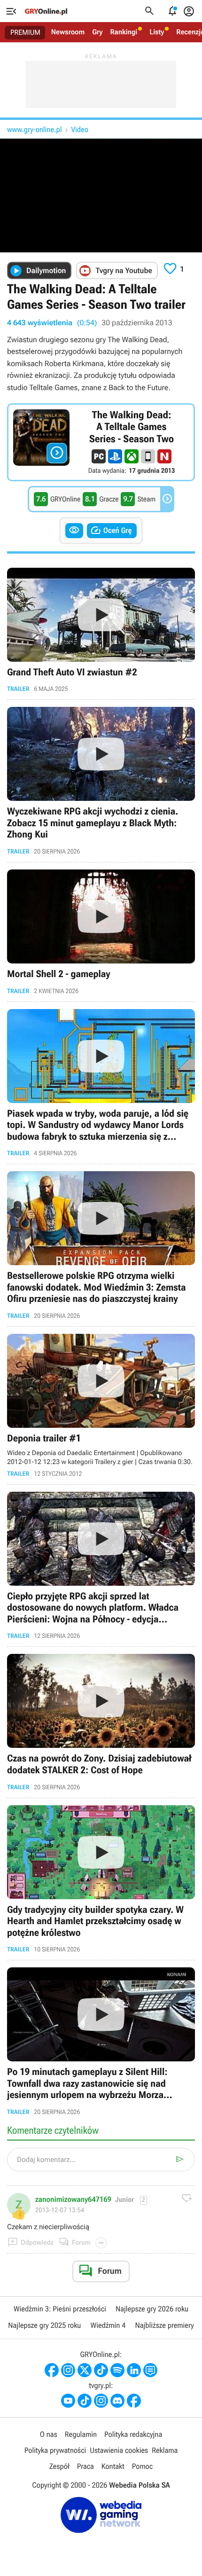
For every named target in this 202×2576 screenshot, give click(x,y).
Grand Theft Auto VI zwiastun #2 (101, 630)
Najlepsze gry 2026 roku (152, 2309)
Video (79, 129)
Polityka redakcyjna (133, 2434)
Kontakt (113, 2466)
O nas (49, 2434)
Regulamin (81, 2434)
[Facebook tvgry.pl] (134, 2401)
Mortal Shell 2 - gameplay (101, 932)
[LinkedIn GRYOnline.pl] (134, 2370)
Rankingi (124, 32)
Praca (85, 2466)
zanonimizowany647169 (73, 2200)
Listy (157, 32)
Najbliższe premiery (164, 2325)
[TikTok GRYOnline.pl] (101, 2370)
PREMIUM (25, 32)
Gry (97, 32)
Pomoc (142, 2466)
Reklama (165, 2450)
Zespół (59, 2466)
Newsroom (68, 32)
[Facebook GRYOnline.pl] (52, 2370)
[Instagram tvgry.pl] (101, 2401)
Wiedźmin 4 (108, 2325)
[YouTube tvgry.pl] (68, 2401)
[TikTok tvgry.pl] (85, 2401)
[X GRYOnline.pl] (85, 2370)
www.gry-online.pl (34, 129)
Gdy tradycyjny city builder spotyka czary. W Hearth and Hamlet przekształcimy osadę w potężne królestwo (101, 1879)
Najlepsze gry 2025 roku (44, 2325)
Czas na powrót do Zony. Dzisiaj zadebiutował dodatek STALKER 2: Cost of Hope (101, 1722)
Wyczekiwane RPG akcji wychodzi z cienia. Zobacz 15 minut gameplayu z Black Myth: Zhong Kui (101, 781)
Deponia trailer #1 (101, 1405)
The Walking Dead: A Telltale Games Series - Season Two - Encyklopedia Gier (101, 442)
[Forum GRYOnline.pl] (150, 2370)
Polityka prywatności (55, 2450)
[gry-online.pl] (46, 11)
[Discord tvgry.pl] (117, 2401)
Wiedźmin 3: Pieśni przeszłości (60, 2309)
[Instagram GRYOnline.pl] (68, 2370)
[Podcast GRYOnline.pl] (117, 2370)
